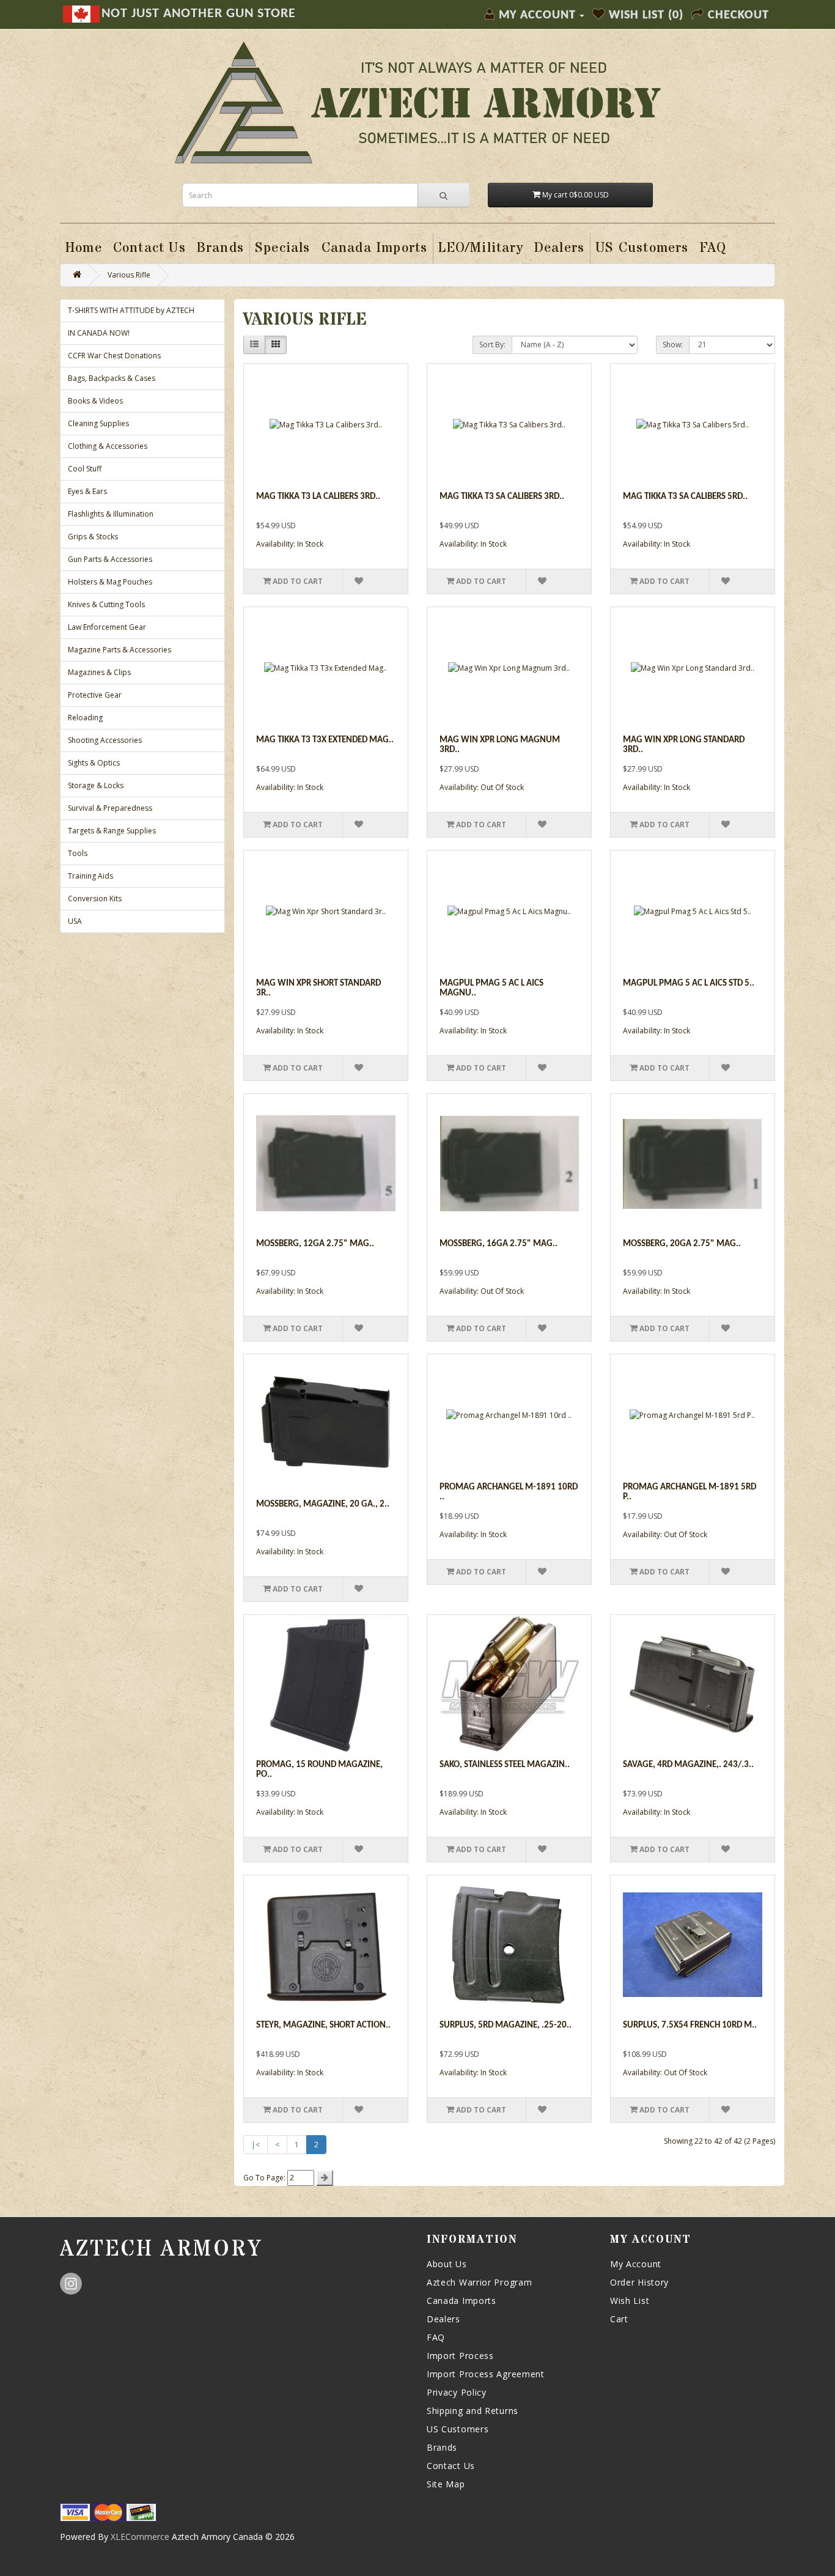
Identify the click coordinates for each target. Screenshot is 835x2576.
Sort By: (492, 345)
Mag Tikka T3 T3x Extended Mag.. (325, 740)
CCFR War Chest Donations (114, 356)
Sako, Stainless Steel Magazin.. (505, 1765)
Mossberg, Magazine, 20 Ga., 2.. (323, 1504)
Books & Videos (95, 401)
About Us (447, 2264)
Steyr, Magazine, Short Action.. (323, 2025)
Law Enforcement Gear (107, 627)
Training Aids (90, 876)
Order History (639, 2282)
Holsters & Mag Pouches (110, 582)
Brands (442, 2447)
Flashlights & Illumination (111, 514)
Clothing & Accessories (108, 446)
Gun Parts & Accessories (110, 559)
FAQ (436, 2337)
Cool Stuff (85, 469)
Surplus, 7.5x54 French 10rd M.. (690, 2025)
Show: (673, 345)
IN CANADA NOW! (99, 333)
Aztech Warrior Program (479, 2282)
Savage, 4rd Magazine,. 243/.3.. (688, 1765)
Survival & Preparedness (110, 808)
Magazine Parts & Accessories (120, 650)
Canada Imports (462, 2301)
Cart (619, 2319)
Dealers (443, 2319)
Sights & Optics (94, 763)
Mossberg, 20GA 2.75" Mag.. (682, 1244)
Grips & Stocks (93, 537)
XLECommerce (140, 2537)
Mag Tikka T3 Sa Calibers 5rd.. (685, 497)
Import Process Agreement (486, 2374)
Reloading (85, 718)
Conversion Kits (95, 899)
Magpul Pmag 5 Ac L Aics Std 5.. (689, 984)
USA (75, 921)
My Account (636, 2264)
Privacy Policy (457, 2392)
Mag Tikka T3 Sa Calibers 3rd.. (502, 497)
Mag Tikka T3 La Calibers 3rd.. (318, 497)
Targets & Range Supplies (112, 831)
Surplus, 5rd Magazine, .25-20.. (506, 2025)
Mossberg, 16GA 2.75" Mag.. (498, 1244)
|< (256, 2145)
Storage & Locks (96, 785)
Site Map (446, 2484)
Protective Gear (95, 695)
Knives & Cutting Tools (106, 604)
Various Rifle (129, 275)
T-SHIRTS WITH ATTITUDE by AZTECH (131, 310)
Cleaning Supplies (98, 423)
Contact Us (451, 2466)
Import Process (460, 2356)
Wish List (630, 2301)
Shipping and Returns (473, 2411)
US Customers (458, 2429)
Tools (78, 853)
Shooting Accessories (105, 740)
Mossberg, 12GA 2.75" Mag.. (315, 1244)
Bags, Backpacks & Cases (112, 378)
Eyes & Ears (87, 491)
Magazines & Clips (99, 672)
